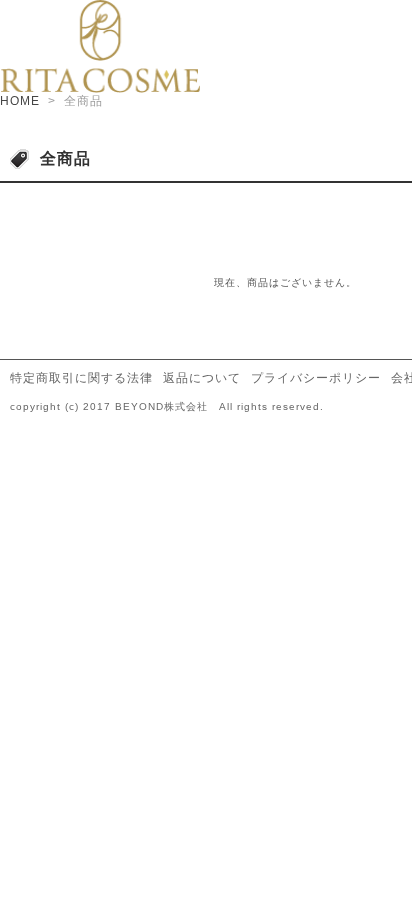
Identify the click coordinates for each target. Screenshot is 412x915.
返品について (202, 378)
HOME (20, 101)
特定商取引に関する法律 (81, 378)
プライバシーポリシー (316, 378)
